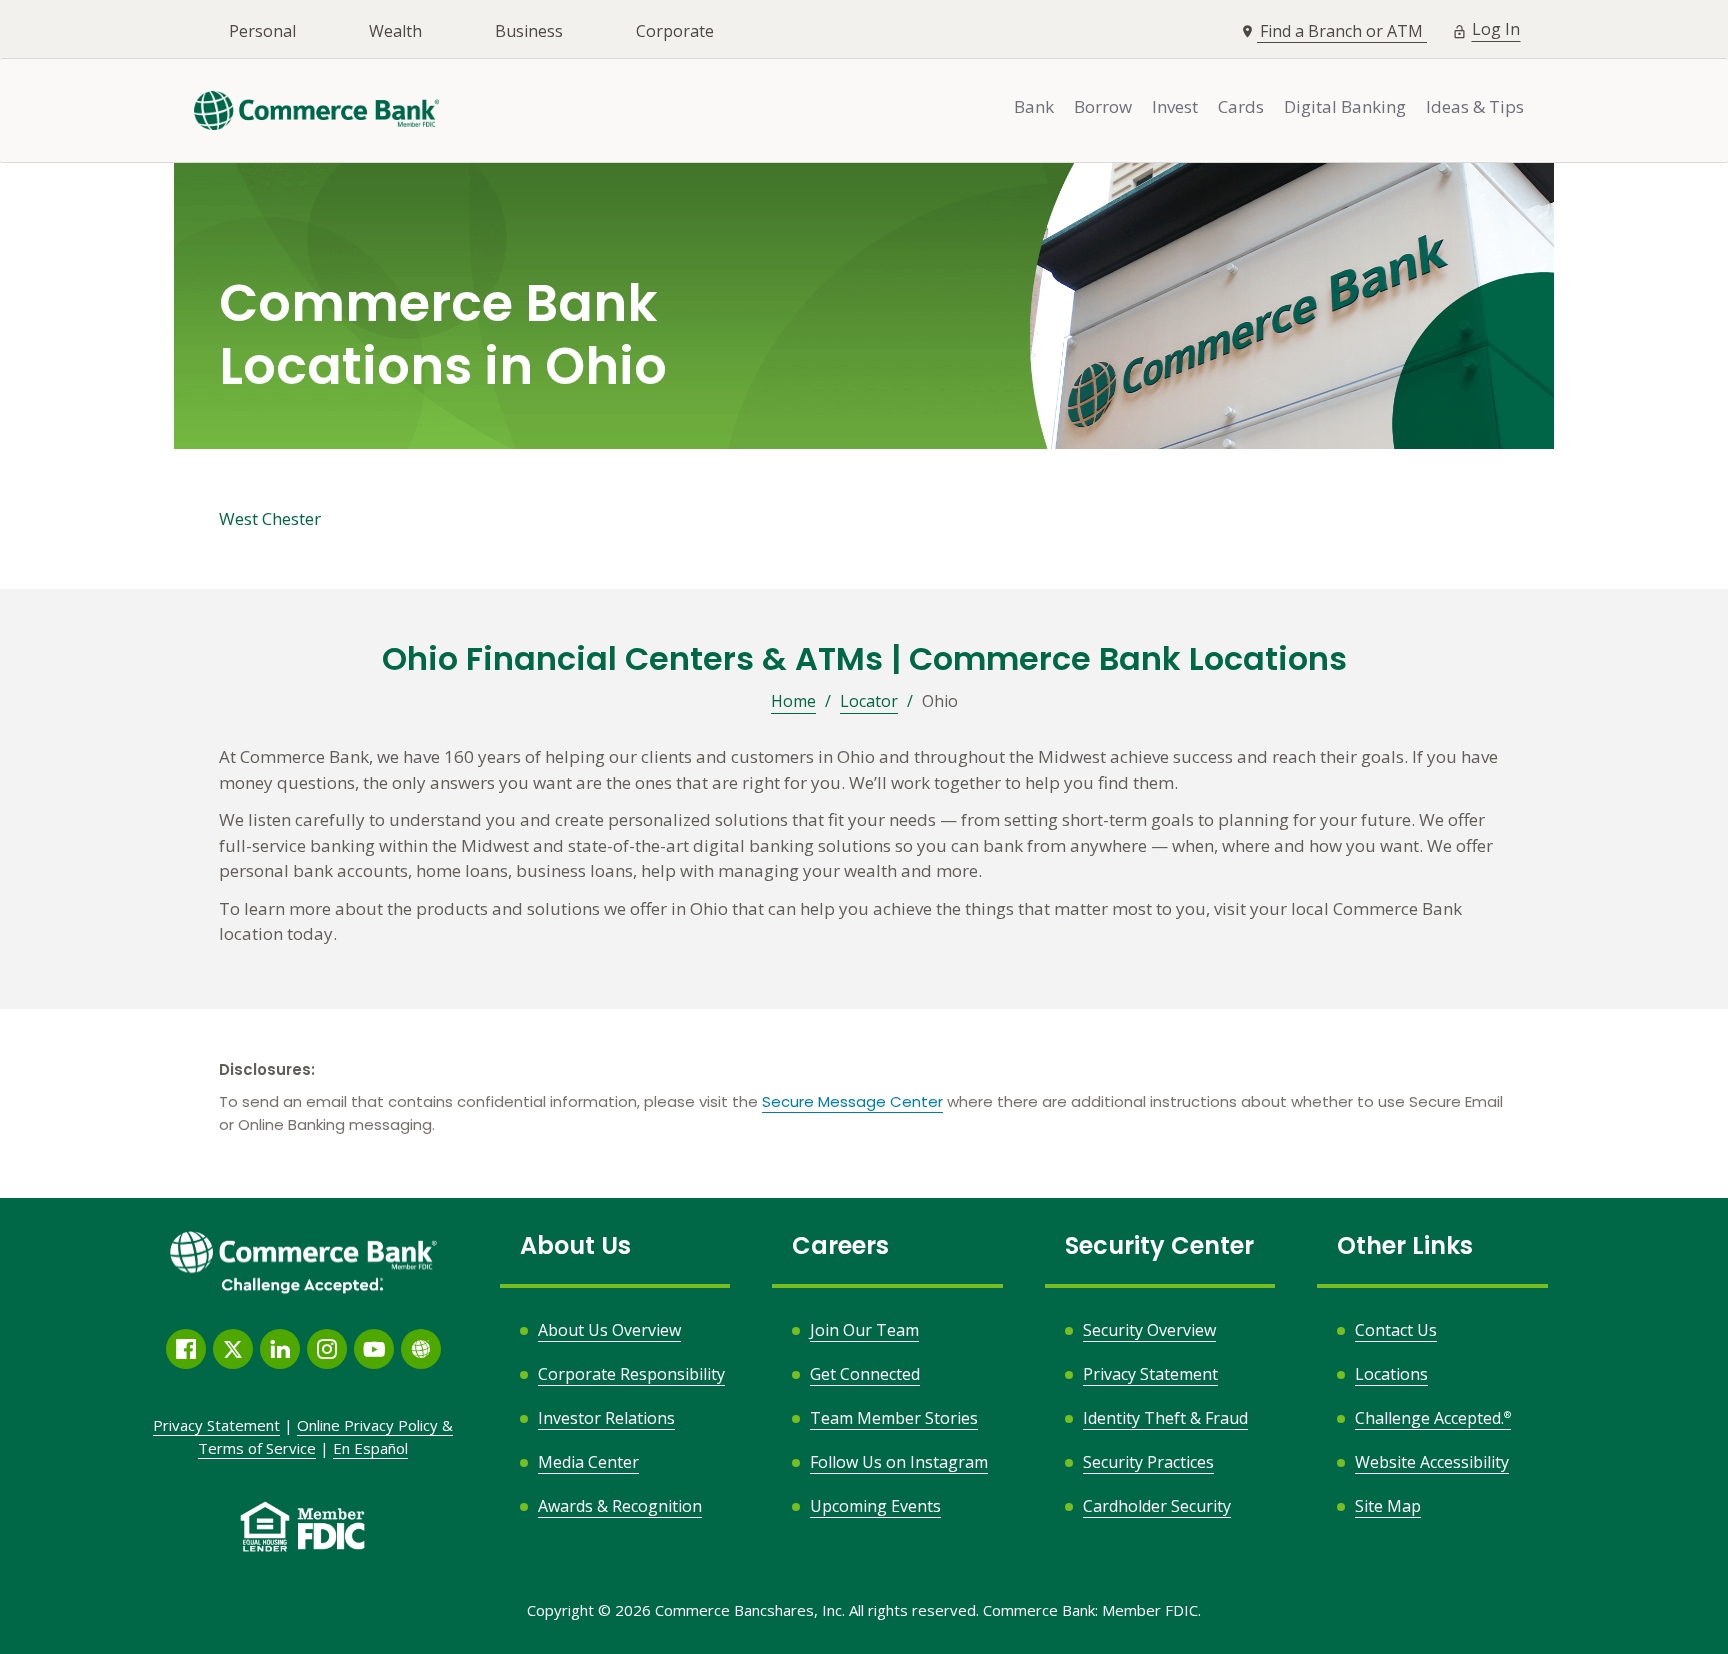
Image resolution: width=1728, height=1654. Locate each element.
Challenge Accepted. (1433, 1418)
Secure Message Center (852, 1101)
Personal (262, 31)
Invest (1175, 106)
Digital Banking (1345, 106)
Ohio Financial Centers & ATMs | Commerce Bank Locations (864, 659)
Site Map (1388, 1506)
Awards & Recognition (620, 1506)
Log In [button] (1496, 28)
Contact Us (1396, 1330)
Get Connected (865, 1374)
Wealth (395, 31)
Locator (869, 701)
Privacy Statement (1150, 1374)
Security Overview (1149, 1330)
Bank (1034, 106)
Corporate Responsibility (631, 1374)
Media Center (588, 1462)
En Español (370, 1448)
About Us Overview (609, 1330)
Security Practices (1148, 1462)
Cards (1241, 106)
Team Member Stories (894, 1418)
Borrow (1103, 106)
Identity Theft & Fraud (1165, 1418)
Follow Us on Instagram (899, 1462)
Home (793, 701)
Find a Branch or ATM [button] (1343, 31)
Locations (1391, 1374)
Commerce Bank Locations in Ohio (443, 336)
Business (529, 31)
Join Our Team (864, 1330)
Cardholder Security (1157, 1506)
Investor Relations (606, 1418)
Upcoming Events (875, 1506)
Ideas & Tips (1475, 106)
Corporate (675, 31)
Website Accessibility (1432, 1462)
